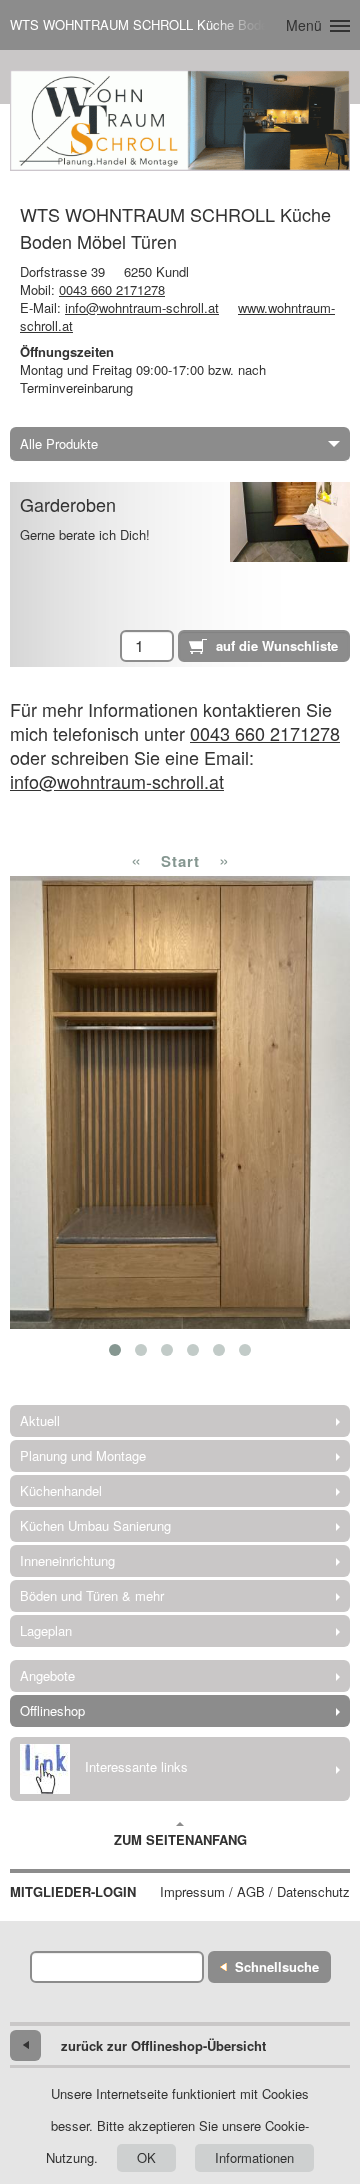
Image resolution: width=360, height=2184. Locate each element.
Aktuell (40, 1420)
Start (180, 861)
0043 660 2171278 (112, 289)
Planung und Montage (83, 1455)
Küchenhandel (61, 1490)
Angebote (47, 1675)
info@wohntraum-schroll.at (142, 307)
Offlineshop (52, 1710)
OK (146, 2157)
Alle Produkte (59, 443)
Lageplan (46, 1630)
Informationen (254, 2157)
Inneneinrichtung (67, 1560)
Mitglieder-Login (73, 1892)
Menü (304, 25)
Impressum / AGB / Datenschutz (255, 1892)
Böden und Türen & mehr (92, 1595)
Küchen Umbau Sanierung (95, 1525)
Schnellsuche (277, 1966)
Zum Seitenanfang (180, 1839)
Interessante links (136, 1766)
